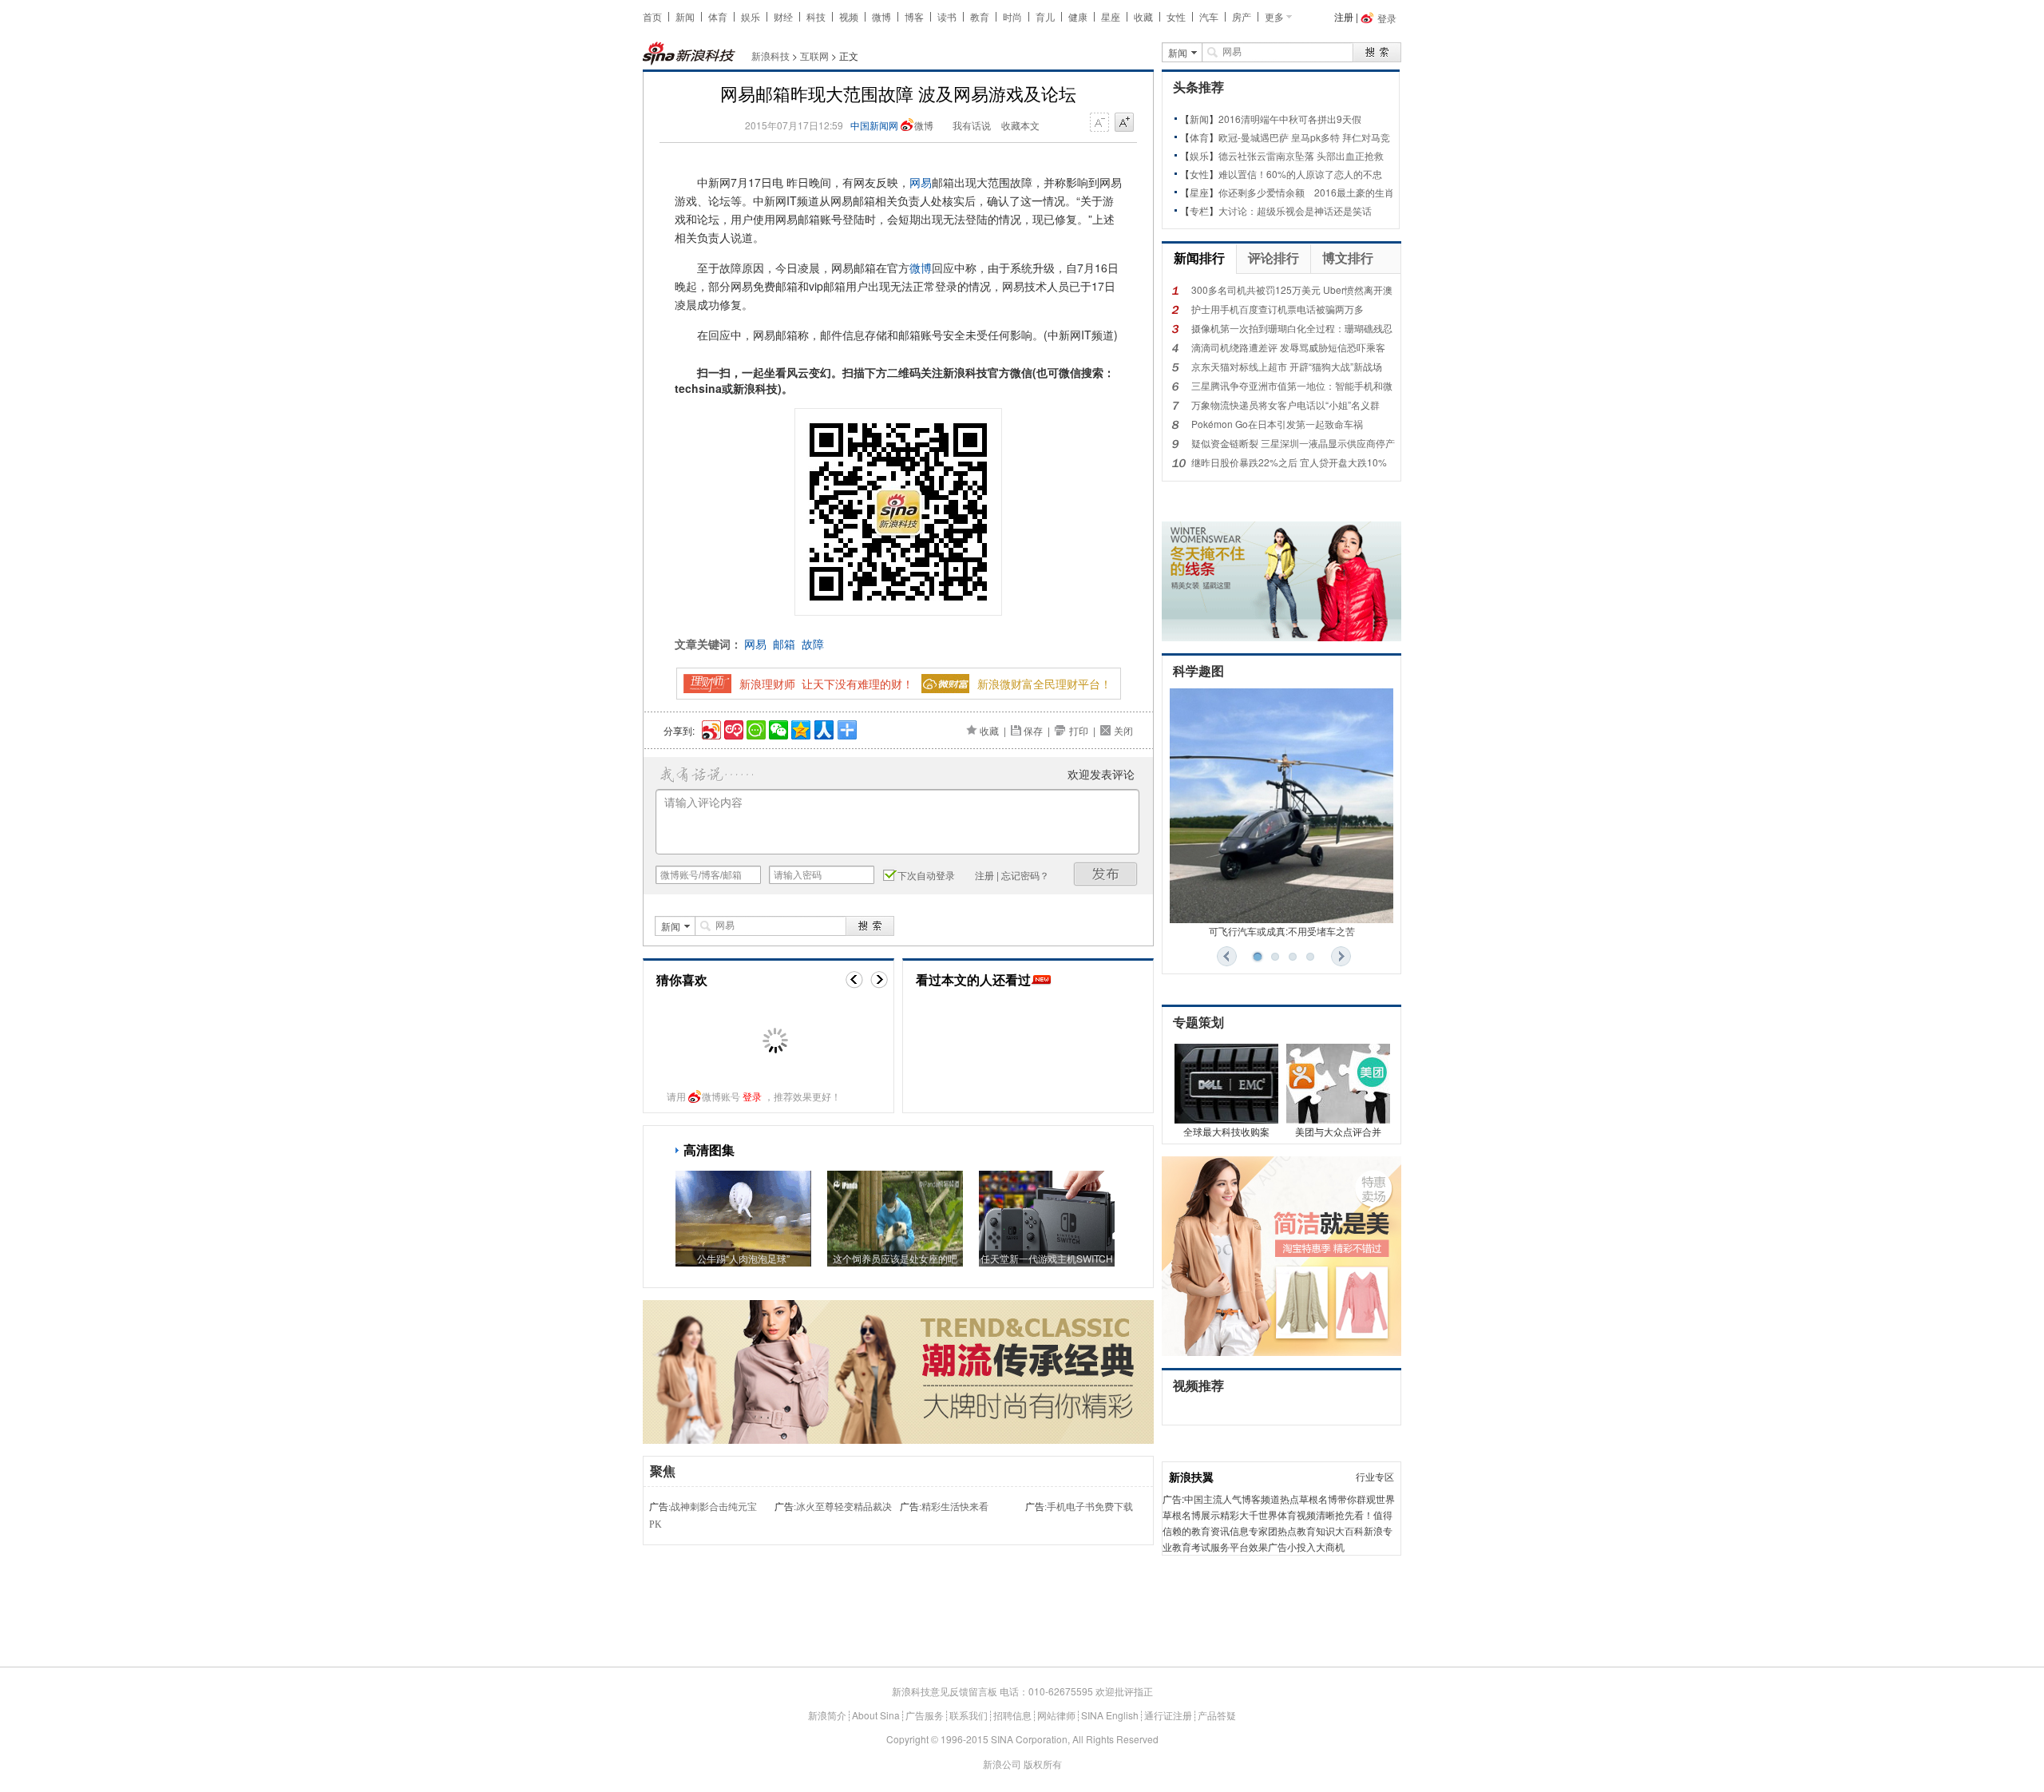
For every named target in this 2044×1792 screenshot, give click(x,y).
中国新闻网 (874, 125)
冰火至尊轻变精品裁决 (844, 1507)
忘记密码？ (1025, 875)
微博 (881, 16)
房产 (1242, 16)
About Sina (876, 1715)
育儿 (1045, 16)
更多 (1274, 16)
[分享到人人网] (823, 728)
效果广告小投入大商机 (1297, 1546)
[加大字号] (1124, 123)
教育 (980, 16)
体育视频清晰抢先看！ (1325, 1514)
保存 (1033, 730)
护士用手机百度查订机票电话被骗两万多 (1277, 309)
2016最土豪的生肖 (1354, 192)
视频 (849, 16)
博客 (914, 16)
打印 (1079, 730)
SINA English (1110, 1715)
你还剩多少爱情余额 (1262, 192)
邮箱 (784, 644)
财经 (783, 16)
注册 (1344, 16)
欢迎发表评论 (1101, 774)
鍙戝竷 (1106, 874)
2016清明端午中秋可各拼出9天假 (1290, 119)
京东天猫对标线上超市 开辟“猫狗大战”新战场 (1287, 366)
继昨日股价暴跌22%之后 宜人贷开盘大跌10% (1289, 462)
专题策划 (1198, 1023)
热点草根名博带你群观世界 (1337, 1499)
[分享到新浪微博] (710, 728)
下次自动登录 (926, 875)
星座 (1111, 16)
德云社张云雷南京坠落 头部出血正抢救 (1301, 155)
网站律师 (1056, 1715)
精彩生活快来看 (955, 1507)
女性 (1176, 16)
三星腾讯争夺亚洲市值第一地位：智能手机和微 (1292, 385)
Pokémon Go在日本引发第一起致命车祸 (1277, 424)
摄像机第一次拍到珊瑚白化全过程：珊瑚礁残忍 (1292, 328)
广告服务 (925, 1715)
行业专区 (1375, 1476)
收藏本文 (1020, 125)
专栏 (1199, 210)
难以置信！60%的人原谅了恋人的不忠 (1300, 174)
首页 (652, 16)
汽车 (1209, 16)
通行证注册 (1168, 1715)
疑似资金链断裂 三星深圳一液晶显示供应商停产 (1293, 443)
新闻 (685, 16)
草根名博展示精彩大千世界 (1220, 1514)
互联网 (814, 56)
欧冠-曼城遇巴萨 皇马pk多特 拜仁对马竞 (1304, 137)
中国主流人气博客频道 (1232, 1499)
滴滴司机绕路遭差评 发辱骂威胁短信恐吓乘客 (1288, 347)
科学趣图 (1198, 671)
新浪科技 (770, 56)
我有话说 (972, 125)
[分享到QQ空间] (800, 728)
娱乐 (751, 16)
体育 (718, 16)
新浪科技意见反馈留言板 (945, 1691)
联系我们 (969, 1715)
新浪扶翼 (1191, 1477)
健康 (1078, 16)
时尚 (1012, 16)
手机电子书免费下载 (1090, 1507)
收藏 (1143, 16)
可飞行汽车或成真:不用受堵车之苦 (1282, 931)
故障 (813, 644)
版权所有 (1043, 1764)
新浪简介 (827, 1715)
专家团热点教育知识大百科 (1306, 1530)
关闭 (1123, 730)
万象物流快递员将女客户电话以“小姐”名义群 (1285, 404)
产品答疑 (1217, 1715)
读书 (947, 16)
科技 (816, 16)
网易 (921, 182)
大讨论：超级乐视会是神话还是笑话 (1295, 210)
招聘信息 (1012, 1715)
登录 (752, 1096)
